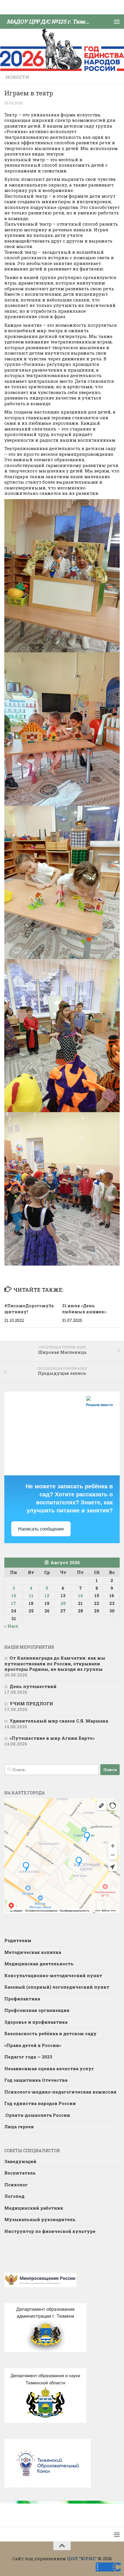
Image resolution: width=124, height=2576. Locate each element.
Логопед (14, 2196)
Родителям (18, 1940)
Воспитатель (20, 2173)
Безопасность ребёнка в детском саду (50, 2033)
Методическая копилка (33, 1952)
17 (14, 1603)
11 (31, 1595)
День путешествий (33, 1686)
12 (47, 1595)
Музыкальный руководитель (40, 2219)
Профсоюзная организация (37, 2010)
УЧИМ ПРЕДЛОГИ (31, 1704)
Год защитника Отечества (36, 2080)
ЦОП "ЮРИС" (82, 2558)
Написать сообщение (41, 1529)
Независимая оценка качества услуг (49, 2069)
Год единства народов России (40, 2103)
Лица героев (19, 2127)
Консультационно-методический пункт (53, 1975)
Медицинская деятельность (39, 1964)
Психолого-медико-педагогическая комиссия (60, 2092)
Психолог (16, 2185)
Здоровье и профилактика (36, 2022)
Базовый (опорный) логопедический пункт (57, 1987)
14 (80, 1595)
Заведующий (20, 2161)
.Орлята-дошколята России (37, 2115)
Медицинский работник (34, 2208)
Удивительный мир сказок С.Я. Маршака (59, 1721)
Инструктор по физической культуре (50, 2231)
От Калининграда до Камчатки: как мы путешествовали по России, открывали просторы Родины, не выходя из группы (55, 1663)
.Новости (17, 77)
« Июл (11, 1626)
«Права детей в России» (33, 2045)
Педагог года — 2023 (28, 2057)
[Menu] (117, 22)
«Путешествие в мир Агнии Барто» (52, 1738)
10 (14, 1595)
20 (63, 1603)
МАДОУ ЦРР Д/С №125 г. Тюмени (50, 21)
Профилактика (22, 1999)
